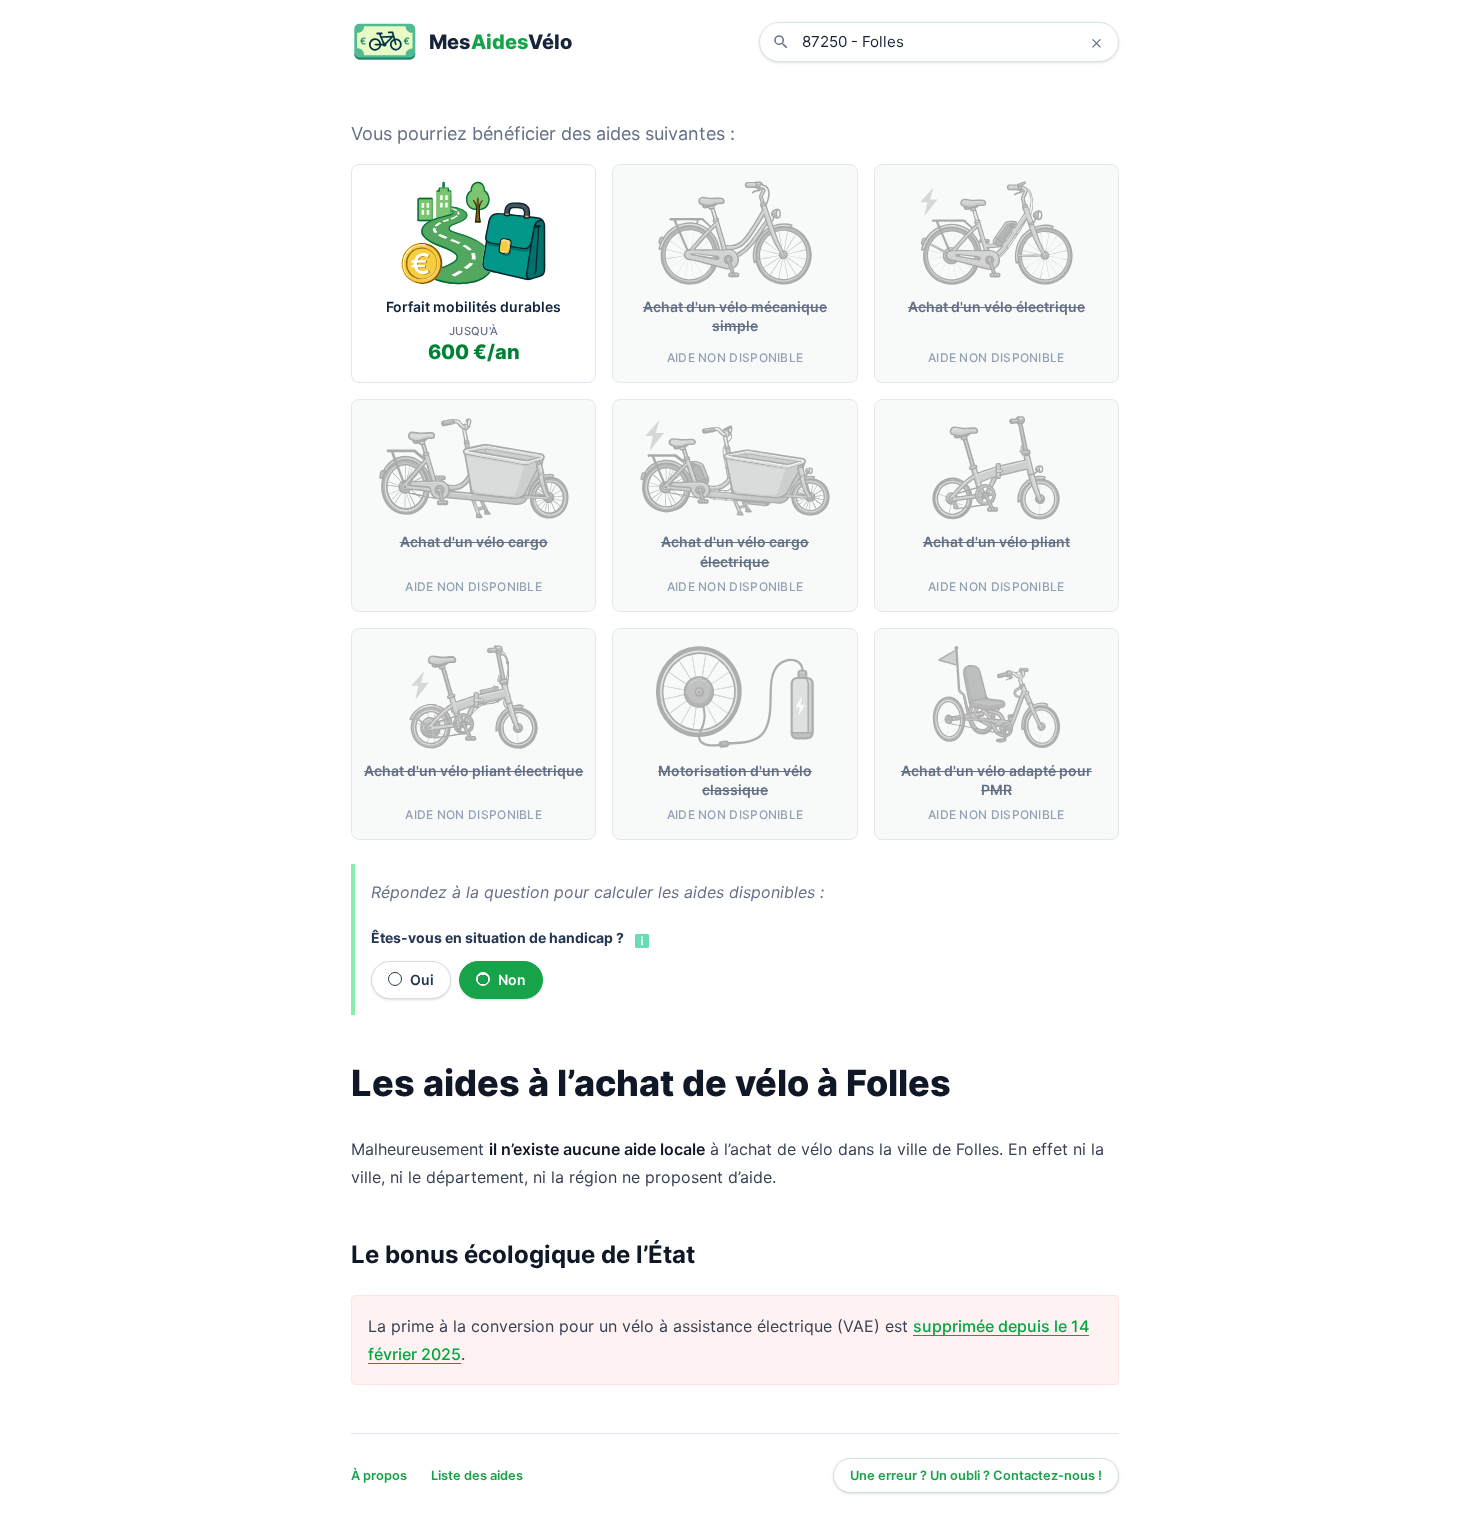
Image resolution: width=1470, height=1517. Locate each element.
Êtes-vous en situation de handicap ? (497, 937)
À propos (379, 1475)
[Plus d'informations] (640, 939)
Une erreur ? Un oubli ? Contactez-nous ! (976, 1475)
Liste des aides (477, 1475)
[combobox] (954, 42)
